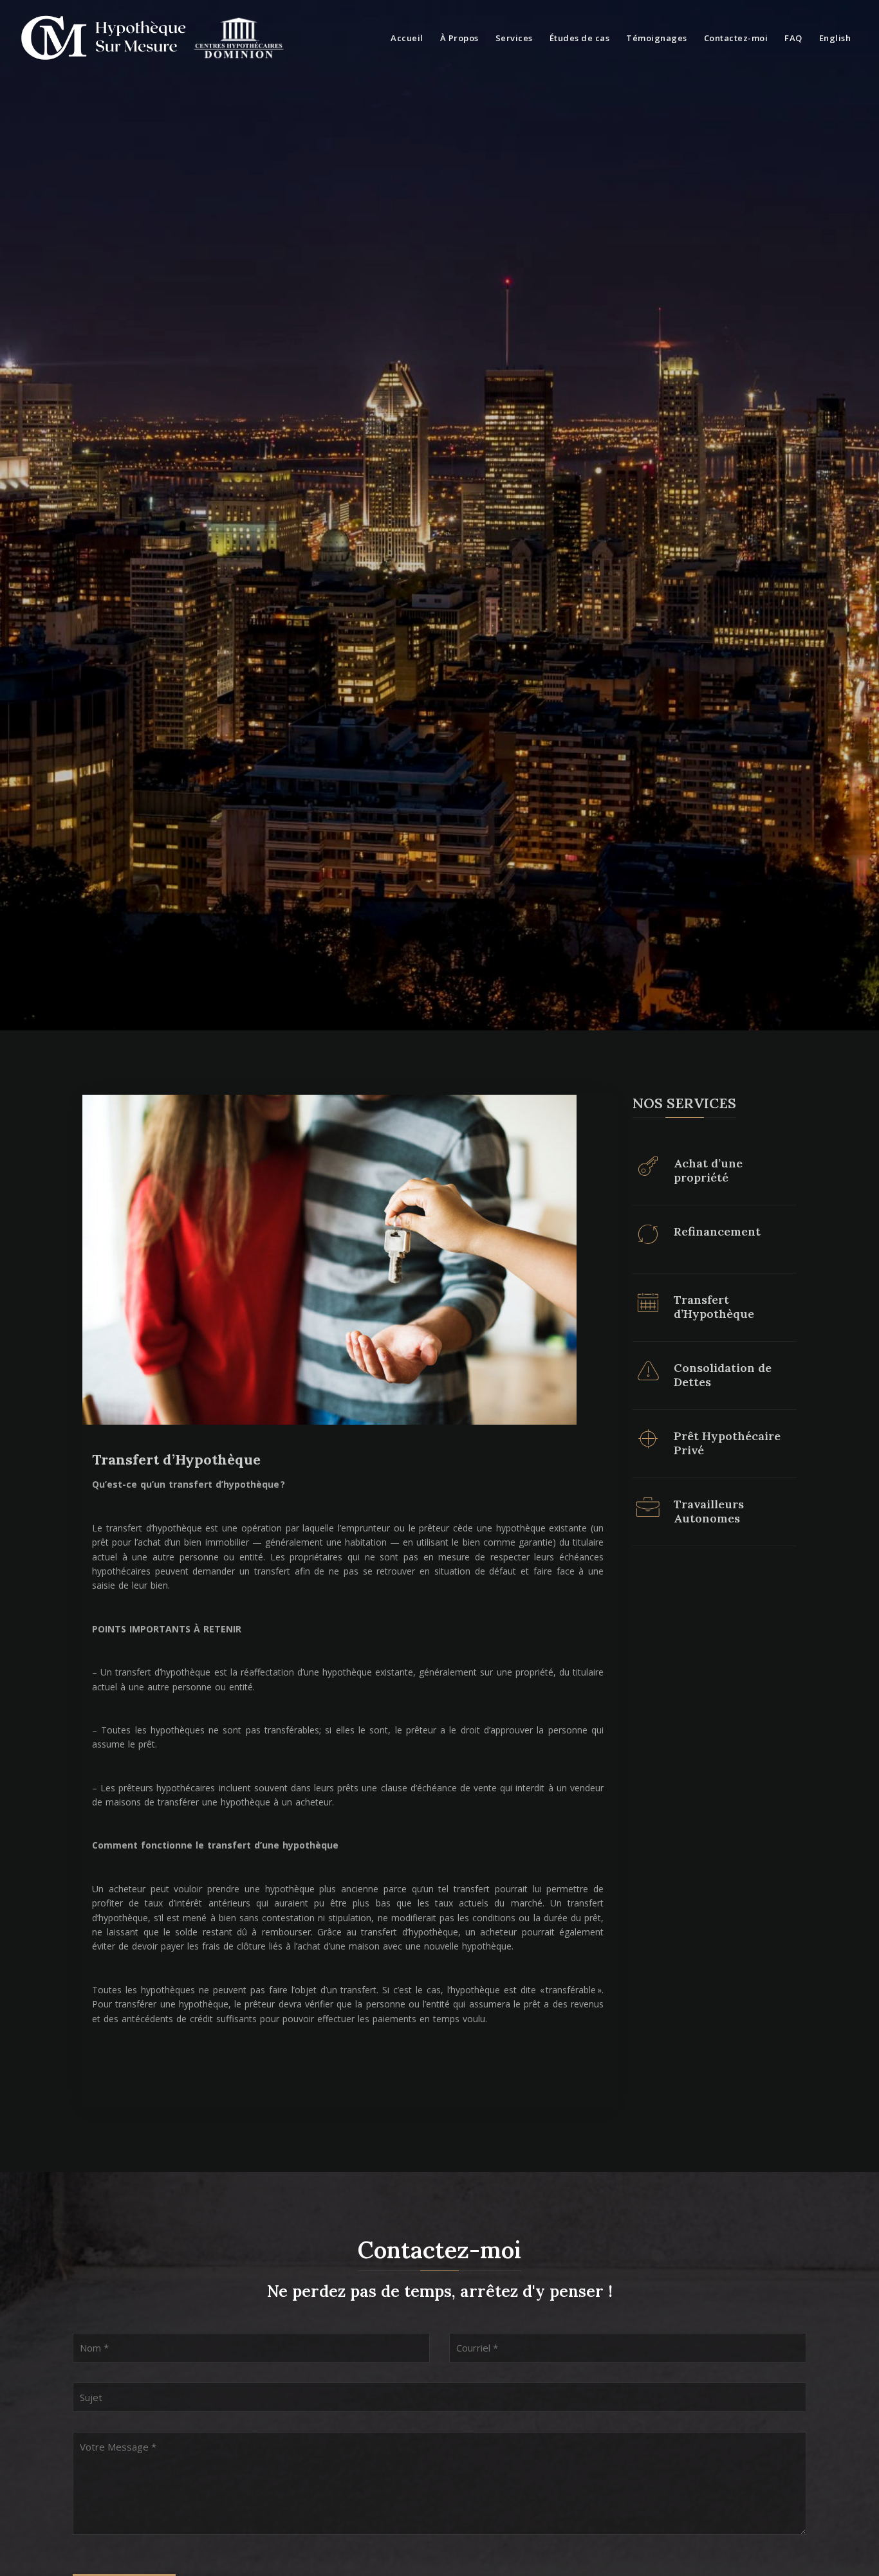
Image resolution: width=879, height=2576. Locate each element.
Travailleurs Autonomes (709, 1511)
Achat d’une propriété (708, 1170)
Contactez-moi (736, 38)
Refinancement (717, 1232)
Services (514, 38)
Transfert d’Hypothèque (176, 1459)
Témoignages (657, 38)
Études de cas (580, 38)
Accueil (407, 38)
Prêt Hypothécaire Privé (727, 1443)
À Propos (459, 38)
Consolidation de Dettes (723, 1375)
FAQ (793, 38)
